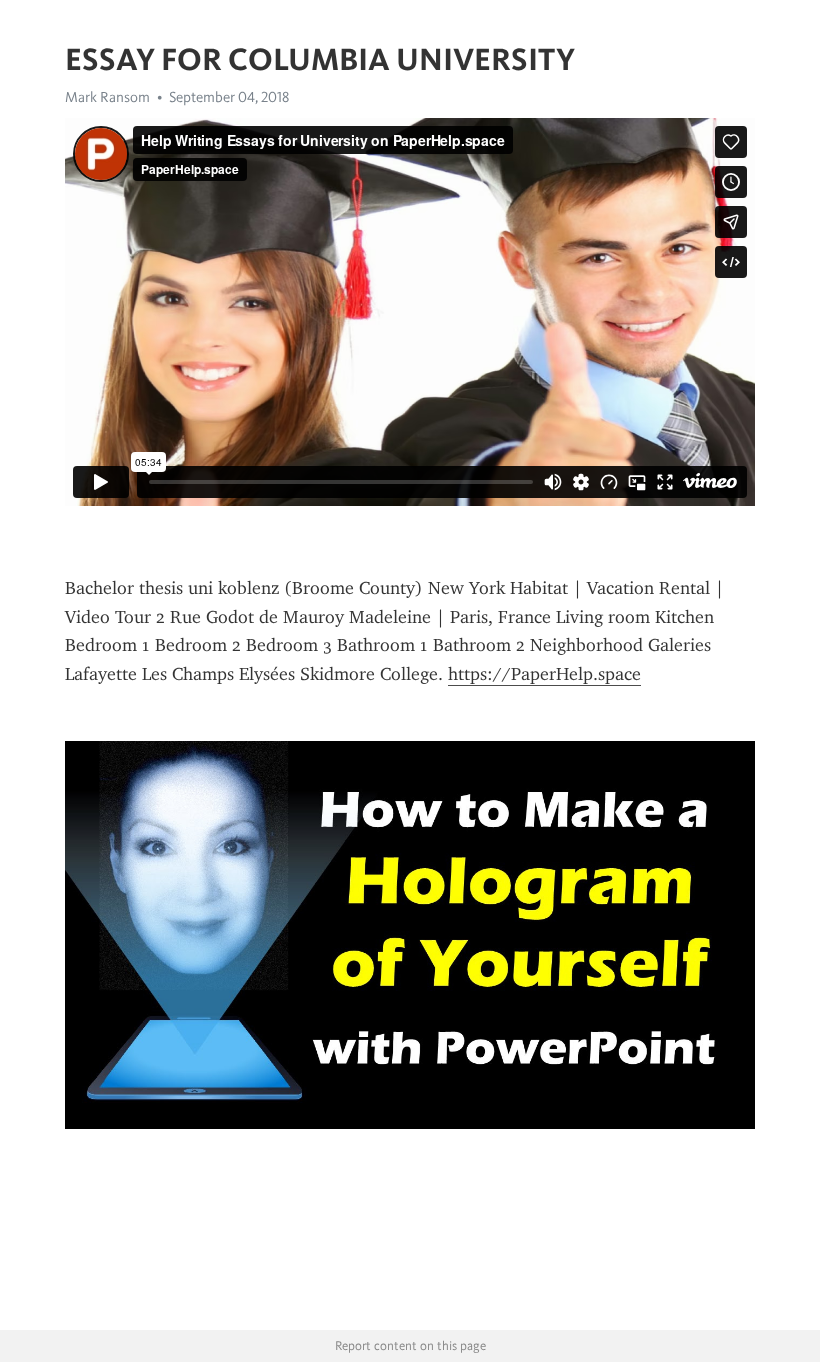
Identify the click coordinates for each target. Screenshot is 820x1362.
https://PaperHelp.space (544, 674)
